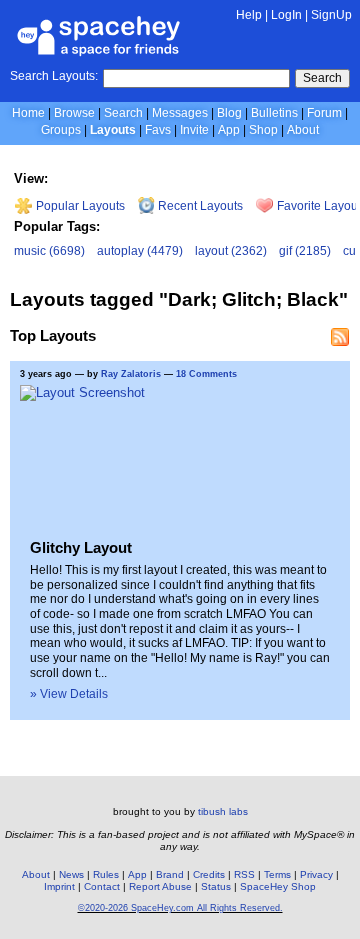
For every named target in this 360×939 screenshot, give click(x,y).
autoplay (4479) (140, 251)
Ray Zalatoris (131, 374)
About (303, 130)
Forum (324, 113)
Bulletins (274, 113)
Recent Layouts (199, 206)
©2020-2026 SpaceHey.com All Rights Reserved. (180, 908)
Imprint (59, 886)
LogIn (286, 15)
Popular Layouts (79, 206)
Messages (180, 113)
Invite (194, 130)
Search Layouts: (54, 76)
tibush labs (223, 811)
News (71, 874)
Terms (277, 874)
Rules (106, 874)
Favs (158, 130)
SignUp (331, 15)
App (229, 130)
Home (28, 113)
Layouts (113, 130)
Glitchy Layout (81, 547)
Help (249, 15)
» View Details (69, 694)
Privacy (316, 874)
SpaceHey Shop (278, 886)
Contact (102, 886)
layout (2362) (231, 251)
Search (322, 78)
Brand (170, 874)
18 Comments (206, 374)
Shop (263, 130)
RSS (244, 874)
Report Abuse (160, 886)
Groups (61, 130)
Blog (229, 113)
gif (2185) (305, 251)
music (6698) (49, 251)
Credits (209, 874)
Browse (74, 113)
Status (216, 886)
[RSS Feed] (340, 337)
